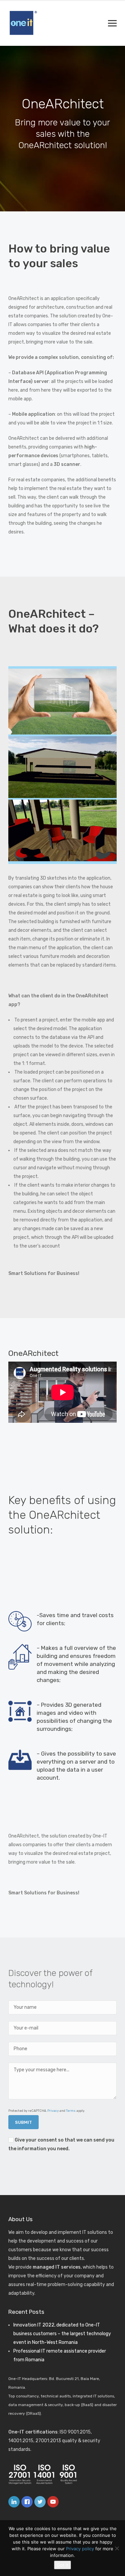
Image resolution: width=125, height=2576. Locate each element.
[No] (117, 2548)
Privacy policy (80, 2549)
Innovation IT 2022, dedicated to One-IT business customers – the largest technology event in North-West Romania (62, 2334)
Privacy (53, 2111)
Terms (71, 2111)
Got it (62, 2565)
